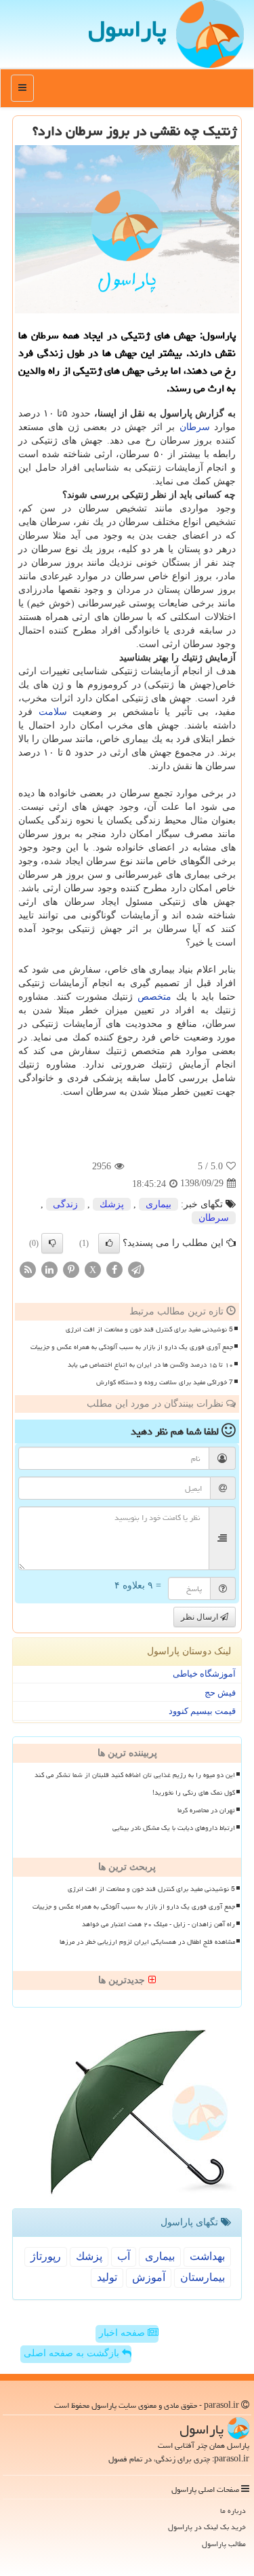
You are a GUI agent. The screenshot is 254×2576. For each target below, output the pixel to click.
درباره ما (233, 2511)
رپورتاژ (46, 2256)
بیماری (158, 1204)
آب (124, 2256)
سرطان (195, 427)
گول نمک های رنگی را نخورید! (194, 1793)
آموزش (149, 2277)
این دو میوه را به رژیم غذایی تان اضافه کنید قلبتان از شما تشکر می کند (135, 1775)
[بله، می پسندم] (109, 1243)
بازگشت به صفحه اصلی (73, 2353)
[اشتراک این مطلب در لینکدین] (49, 1269)
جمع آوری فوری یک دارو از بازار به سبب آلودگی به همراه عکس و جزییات (132, 1347)
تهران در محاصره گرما (206, 1810)
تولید (107, 2277)
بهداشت (207, 2256)
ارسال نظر (200, 1617)
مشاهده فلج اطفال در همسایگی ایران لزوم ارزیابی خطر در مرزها (147, 1942)
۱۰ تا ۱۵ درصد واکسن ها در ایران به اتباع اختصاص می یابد (150, 1365)
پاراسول (127, 29)
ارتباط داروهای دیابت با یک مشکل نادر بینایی (174, 1828)
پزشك (112, 1204)
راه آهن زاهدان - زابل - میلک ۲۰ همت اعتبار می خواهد (158, 1924)
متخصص (154, 997)
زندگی (65, 1204)
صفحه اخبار (123, 2333)
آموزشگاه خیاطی (204, 1674)
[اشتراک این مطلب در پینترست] (71, 1269)
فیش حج (220, 1693)
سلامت (53, 712)
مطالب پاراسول (224, 2544)
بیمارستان (203, 2277)
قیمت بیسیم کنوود (202, 1711)
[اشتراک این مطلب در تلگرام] (136, 1269)
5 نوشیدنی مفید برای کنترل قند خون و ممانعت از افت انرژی (149, 1329)
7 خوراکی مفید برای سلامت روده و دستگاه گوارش (165, 1382)
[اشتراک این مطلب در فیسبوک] (114, 1269)
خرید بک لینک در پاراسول (207, 2527)
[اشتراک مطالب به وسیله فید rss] (28, 1269)
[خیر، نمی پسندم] (52, 1243)
